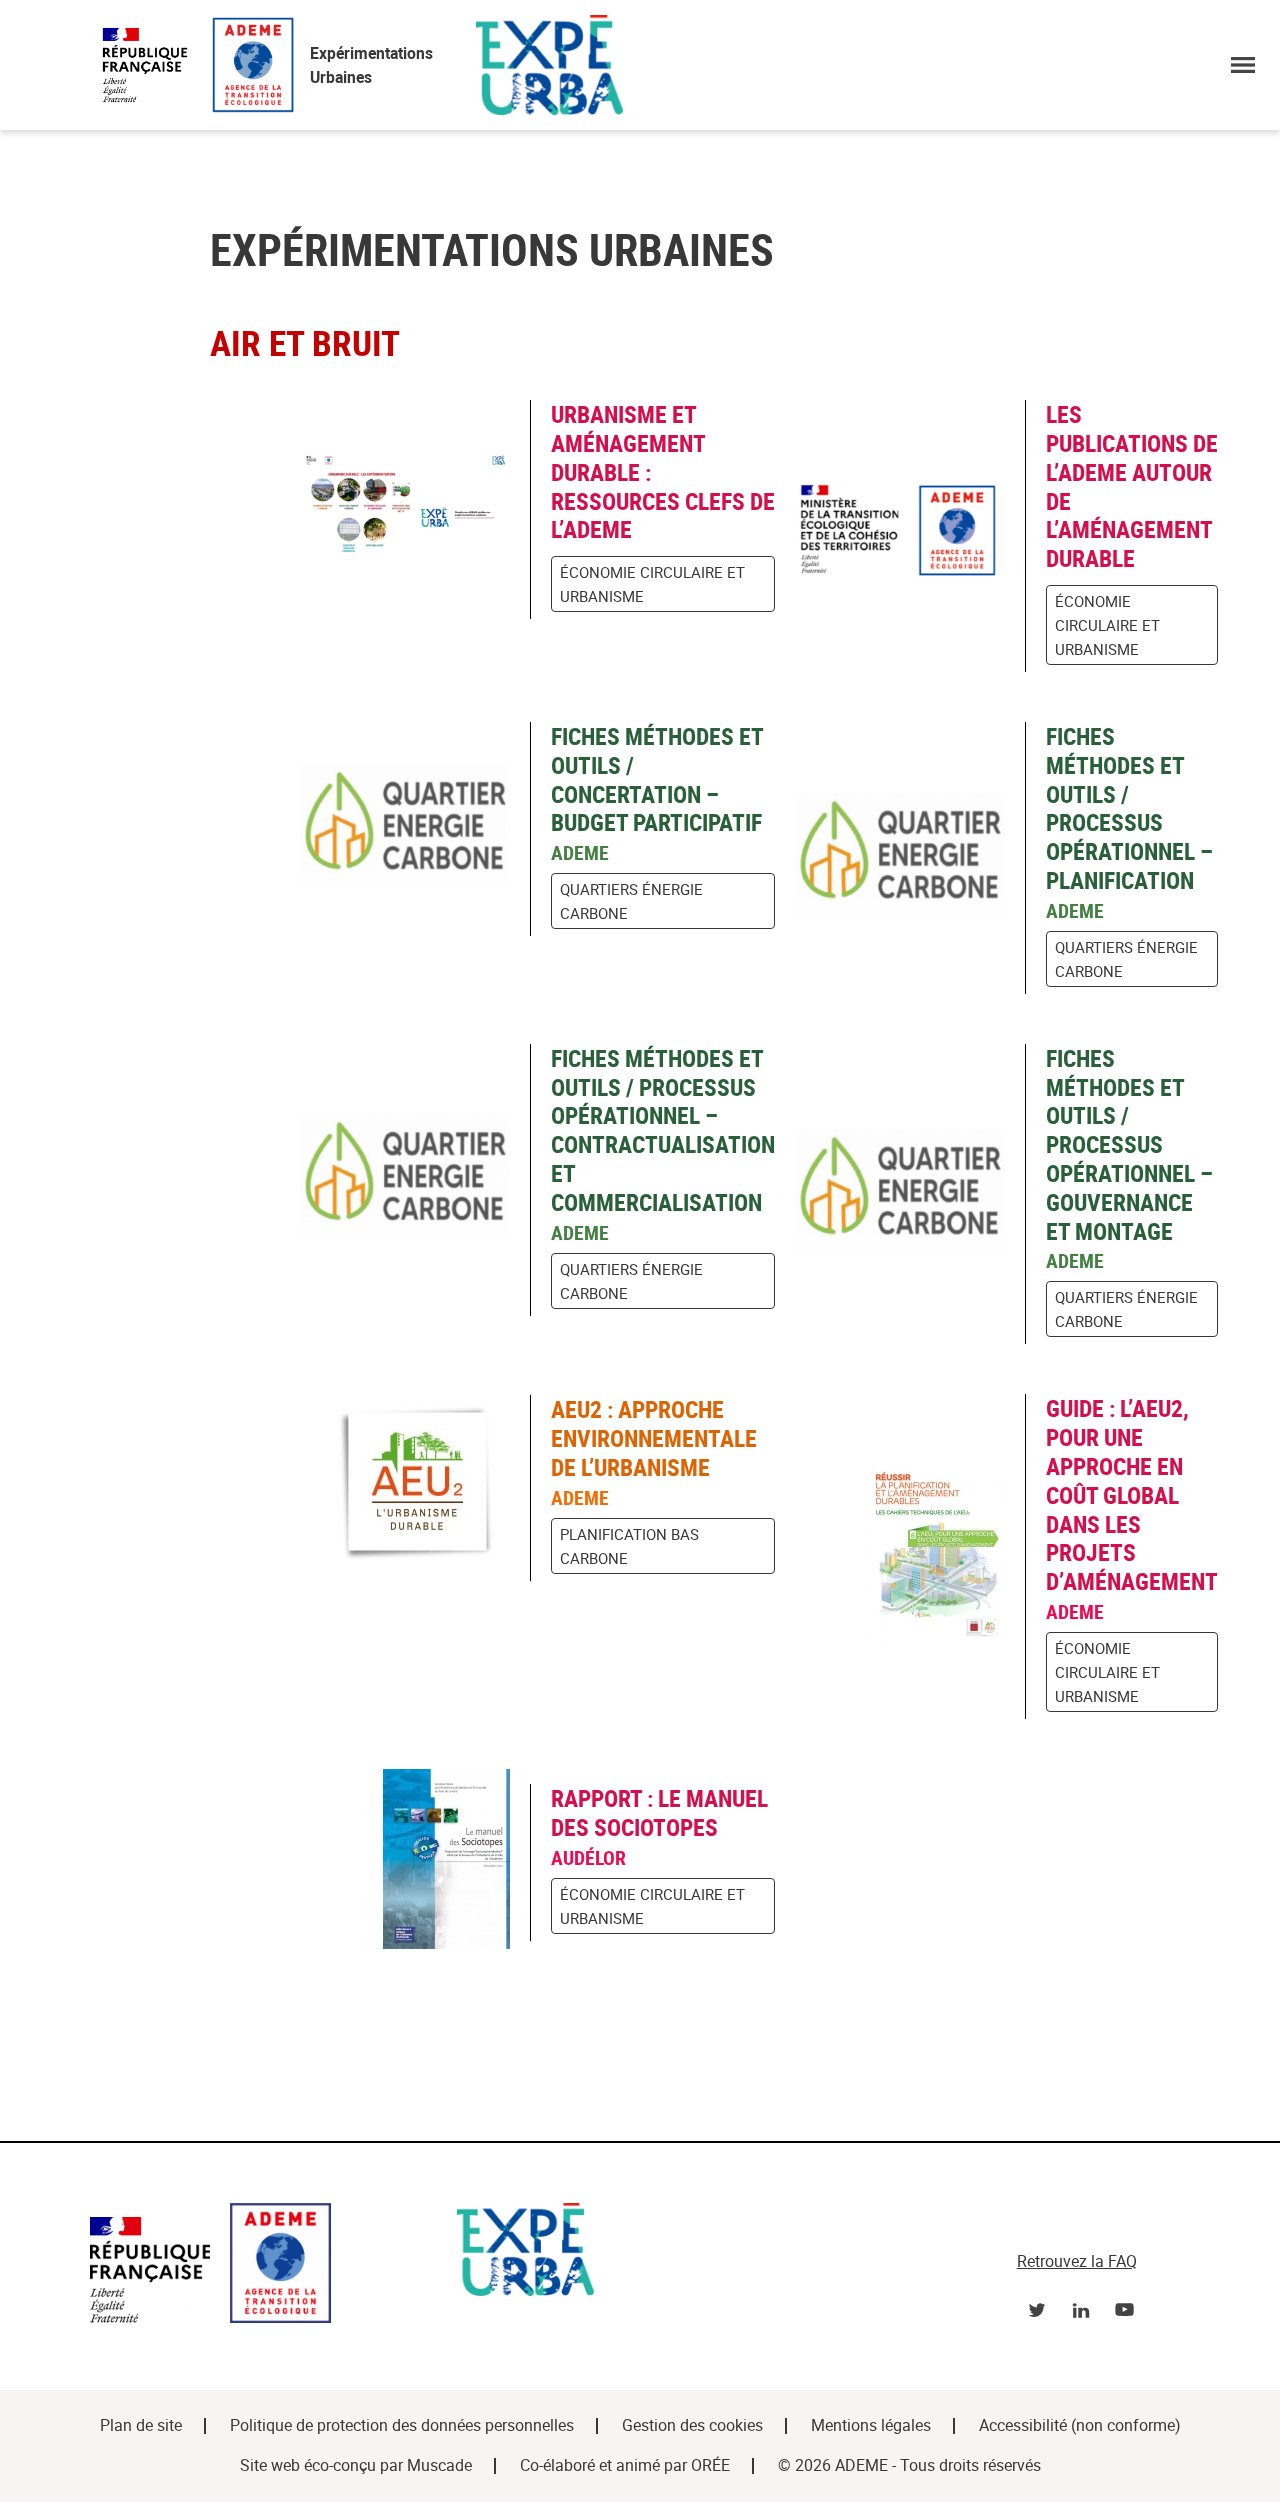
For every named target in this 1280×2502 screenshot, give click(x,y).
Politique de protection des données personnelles (402, 2425)
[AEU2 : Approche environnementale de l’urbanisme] (415, 1487)
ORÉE (710, 2465)
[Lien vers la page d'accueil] (263, 2266)
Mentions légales (871, 2425)
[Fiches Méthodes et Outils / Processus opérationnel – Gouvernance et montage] (910, 1194)
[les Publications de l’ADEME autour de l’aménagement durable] (910, 536)
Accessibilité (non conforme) (1080, 2425)
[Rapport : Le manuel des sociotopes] (415, 1862)
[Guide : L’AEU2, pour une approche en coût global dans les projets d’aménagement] (910, 1556)
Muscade (439, 2465)
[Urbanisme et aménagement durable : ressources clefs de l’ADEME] (415, 510)
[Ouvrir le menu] (1243, 65)
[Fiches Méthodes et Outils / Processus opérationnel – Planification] (910, 858)
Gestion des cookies (692, 2425)
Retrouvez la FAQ (1077, 2261)
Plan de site (141, 2425)
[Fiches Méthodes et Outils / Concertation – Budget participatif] (415, 829)
